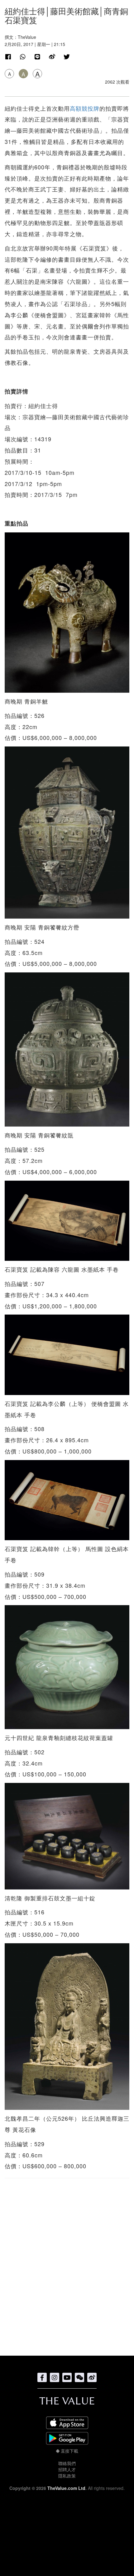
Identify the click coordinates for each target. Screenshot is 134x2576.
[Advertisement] (67, 2264)
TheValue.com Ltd (66, 2488)
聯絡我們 (67, 2463)
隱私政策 (67, 2476)
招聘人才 (67, 2469)
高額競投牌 (85, 108)
